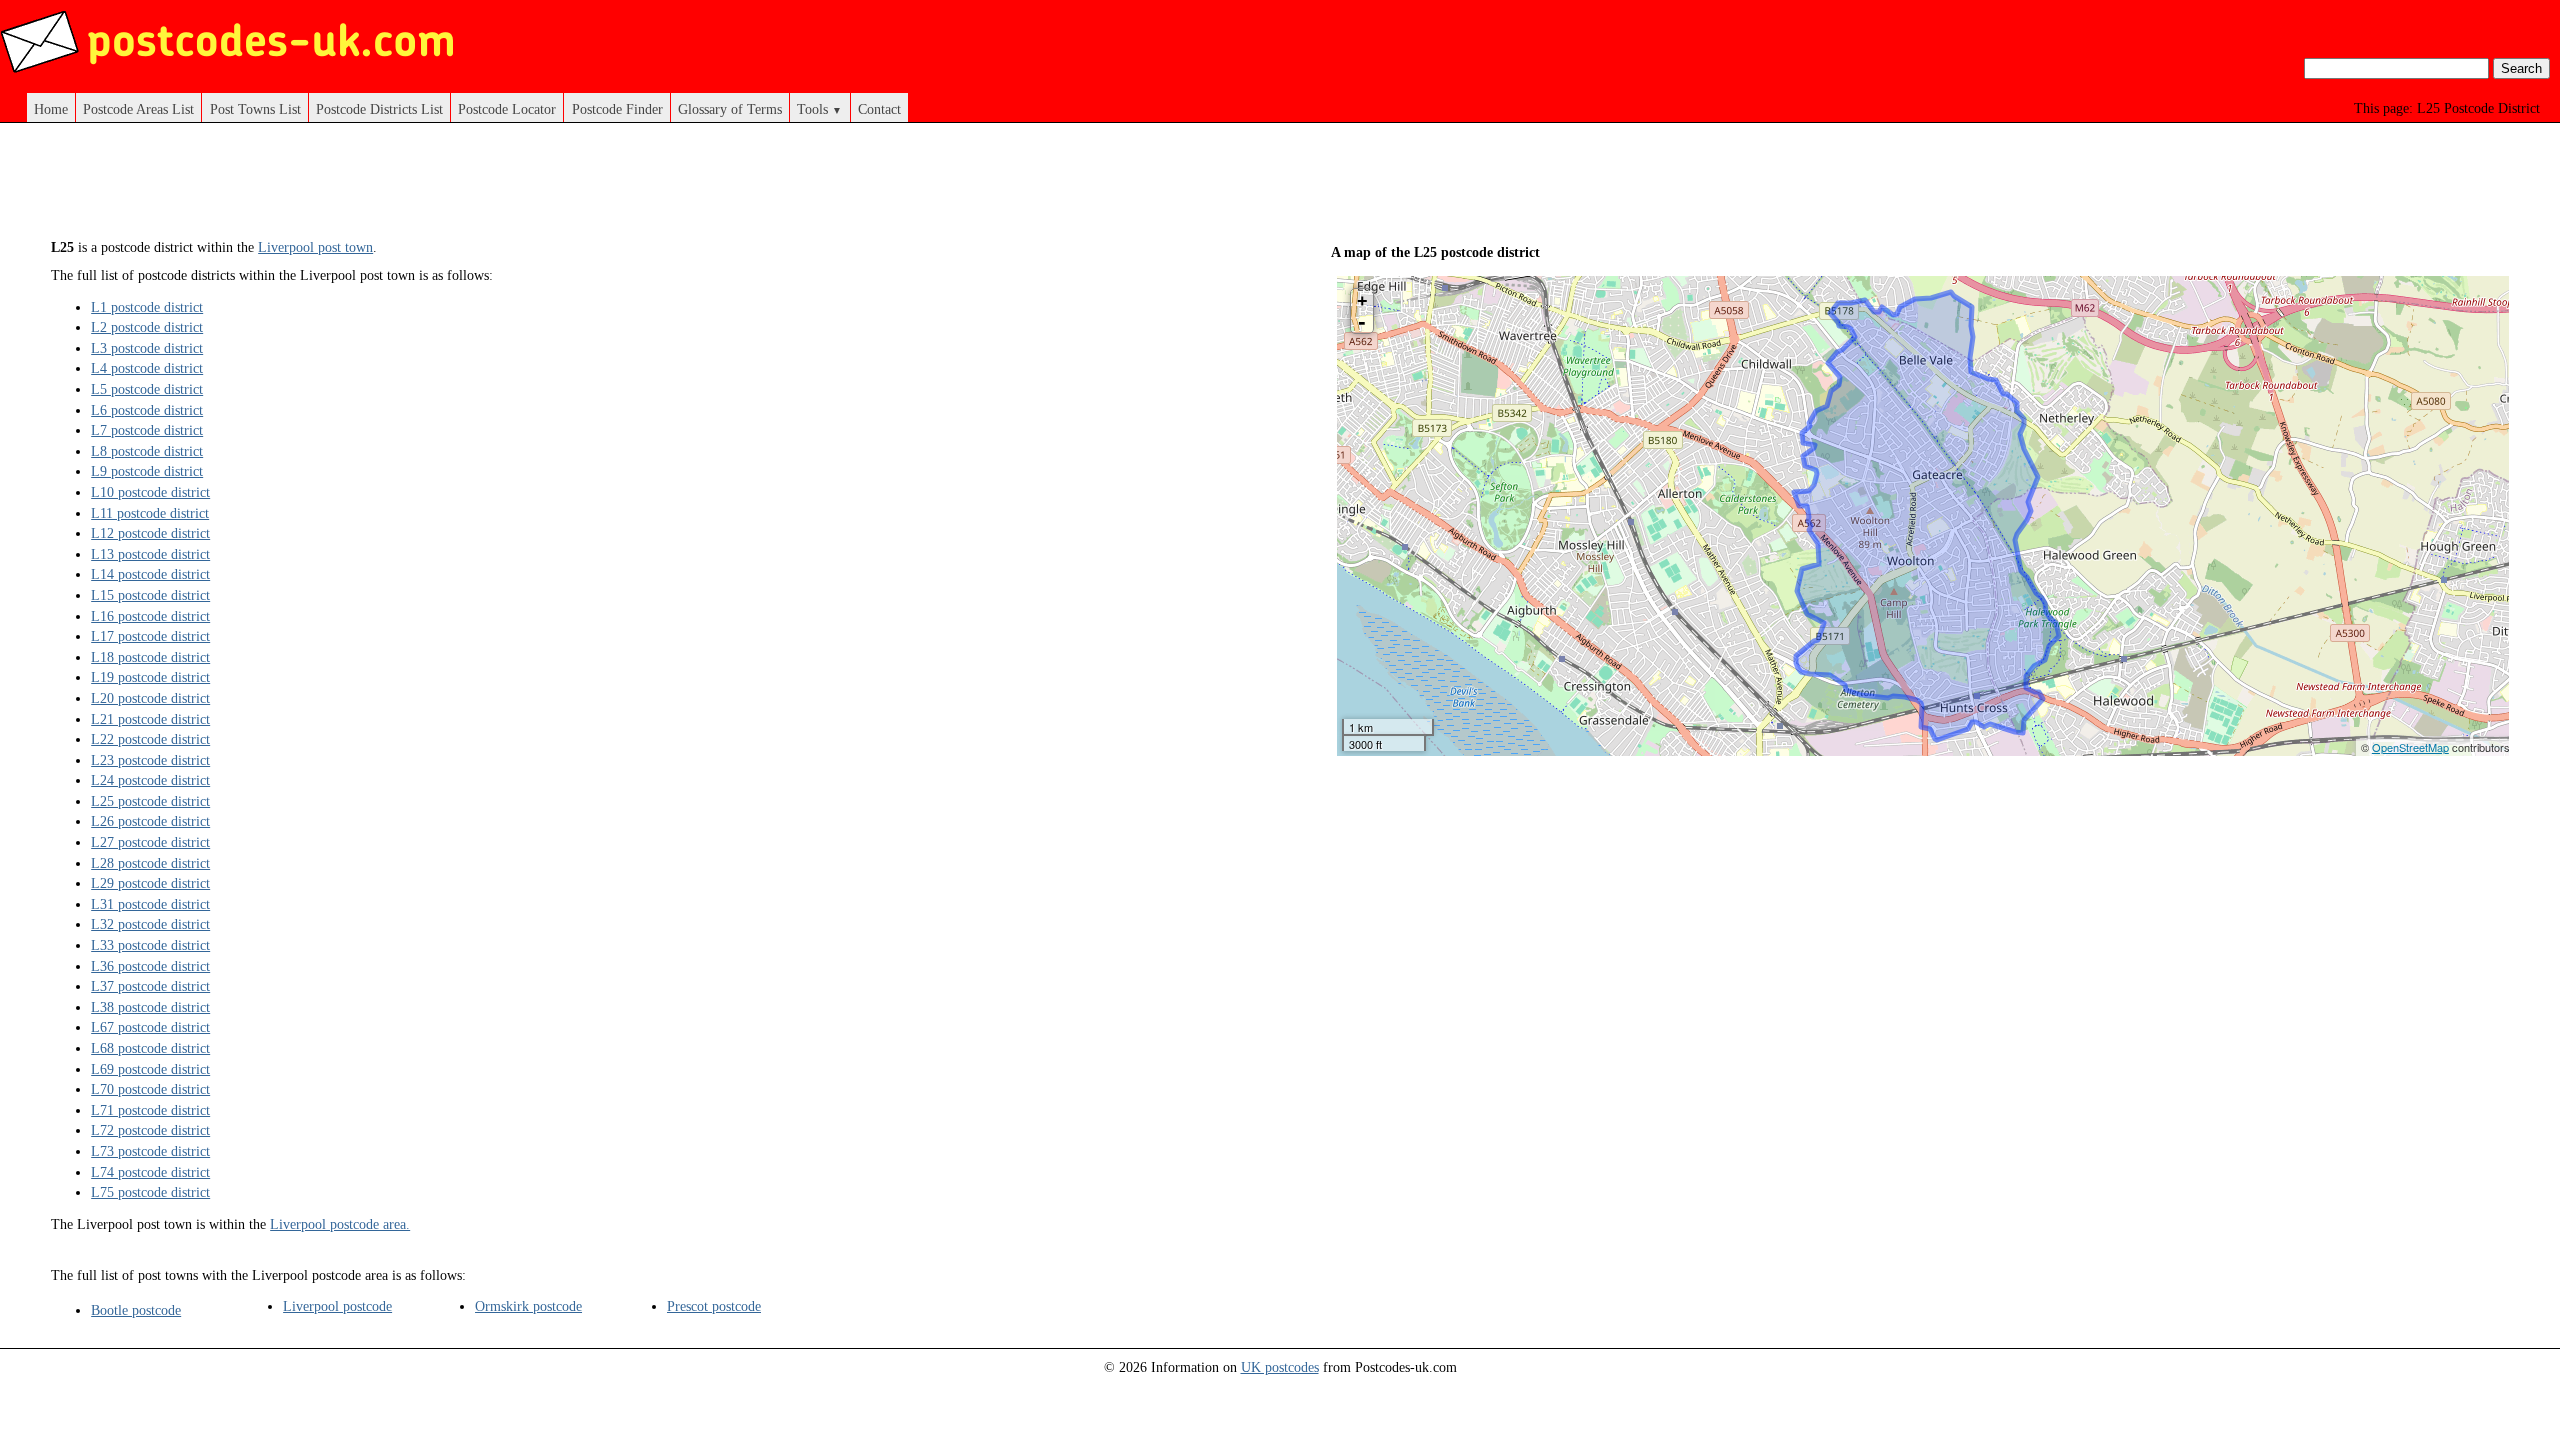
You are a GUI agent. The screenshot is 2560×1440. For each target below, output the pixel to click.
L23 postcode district (150, 760)
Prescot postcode (714, 1306)
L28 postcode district (150, 863)
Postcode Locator (507, 109)
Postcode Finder (617, 109)
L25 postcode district (150, 801)
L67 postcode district (150, 1027)
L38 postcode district (150, 1007)
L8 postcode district (147, 451)
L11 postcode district (150, 513)
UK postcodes (1280, 1367)
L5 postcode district (147, 389)
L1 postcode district (147, 307)
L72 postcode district (150, 1130)
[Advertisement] (640, 188)
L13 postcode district (150, 554)
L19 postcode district (150, 677)
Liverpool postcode (337, 1306)
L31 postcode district (150, 904)
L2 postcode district (147, 327)
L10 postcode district (150, 492)
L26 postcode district (150, 821)
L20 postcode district (150, 698)
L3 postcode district (147, 348)
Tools (819, 109)
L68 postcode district (150, 1048)
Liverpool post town (315, 247)
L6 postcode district (147, 410)
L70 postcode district (150, 1089)
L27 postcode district (150, 842)
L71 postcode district (150, 1110)
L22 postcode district (150, 739)
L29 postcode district (150, 883)
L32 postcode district (150, 924)
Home (51, 109)
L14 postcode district (150, 574)
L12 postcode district (150, 533)
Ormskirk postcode (528, 1306)
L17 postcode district (150, 636)
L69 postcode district (150, 1069)
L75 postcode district (150, 1192)
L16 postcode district (150, 616)
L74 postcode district (150, 1172)
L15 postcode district (150, 595)
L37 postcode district (150, 986)
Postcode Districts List (379, 109)
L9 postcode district (147, 471)
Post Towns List (255, 109)
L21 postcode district (150, 719)
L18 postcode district (150, 657)
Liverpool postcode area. (340, 1224)
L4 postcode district (147, 368)
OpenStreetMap (2410, 747)
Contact (879, 109)
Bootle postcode (136, 1310)
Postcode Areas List (138, 109)
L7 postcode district (147, 430)
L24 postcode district (150, 780)
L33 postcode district (150, 945)
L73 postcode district (150, 1151)
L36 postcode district (150, 966)
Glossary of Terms (730, 109)
